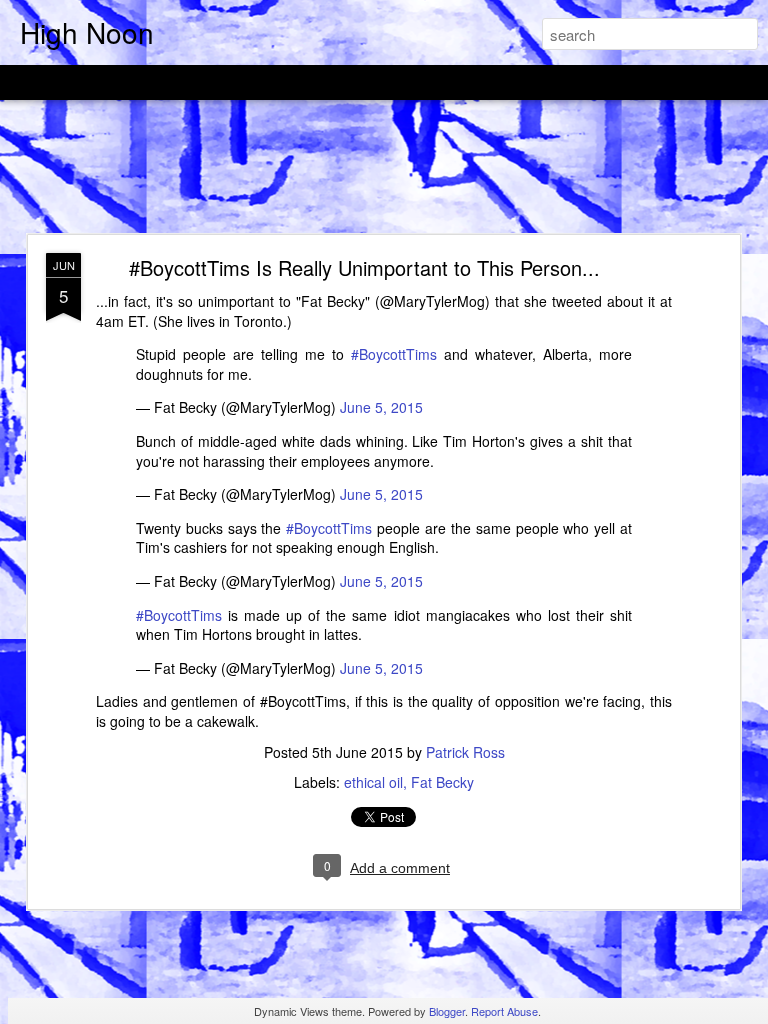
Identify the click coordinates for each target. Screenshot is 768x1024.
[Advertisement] (384, 168)
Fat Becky (442, 782)
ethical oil (373, 782)
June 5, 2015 (381, 407)
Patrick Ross (465, 752)
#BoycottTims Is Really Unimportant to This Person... (364, 267)
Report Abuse (504, 1011)
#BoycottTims (394, 354)
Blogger (447, 1011)
